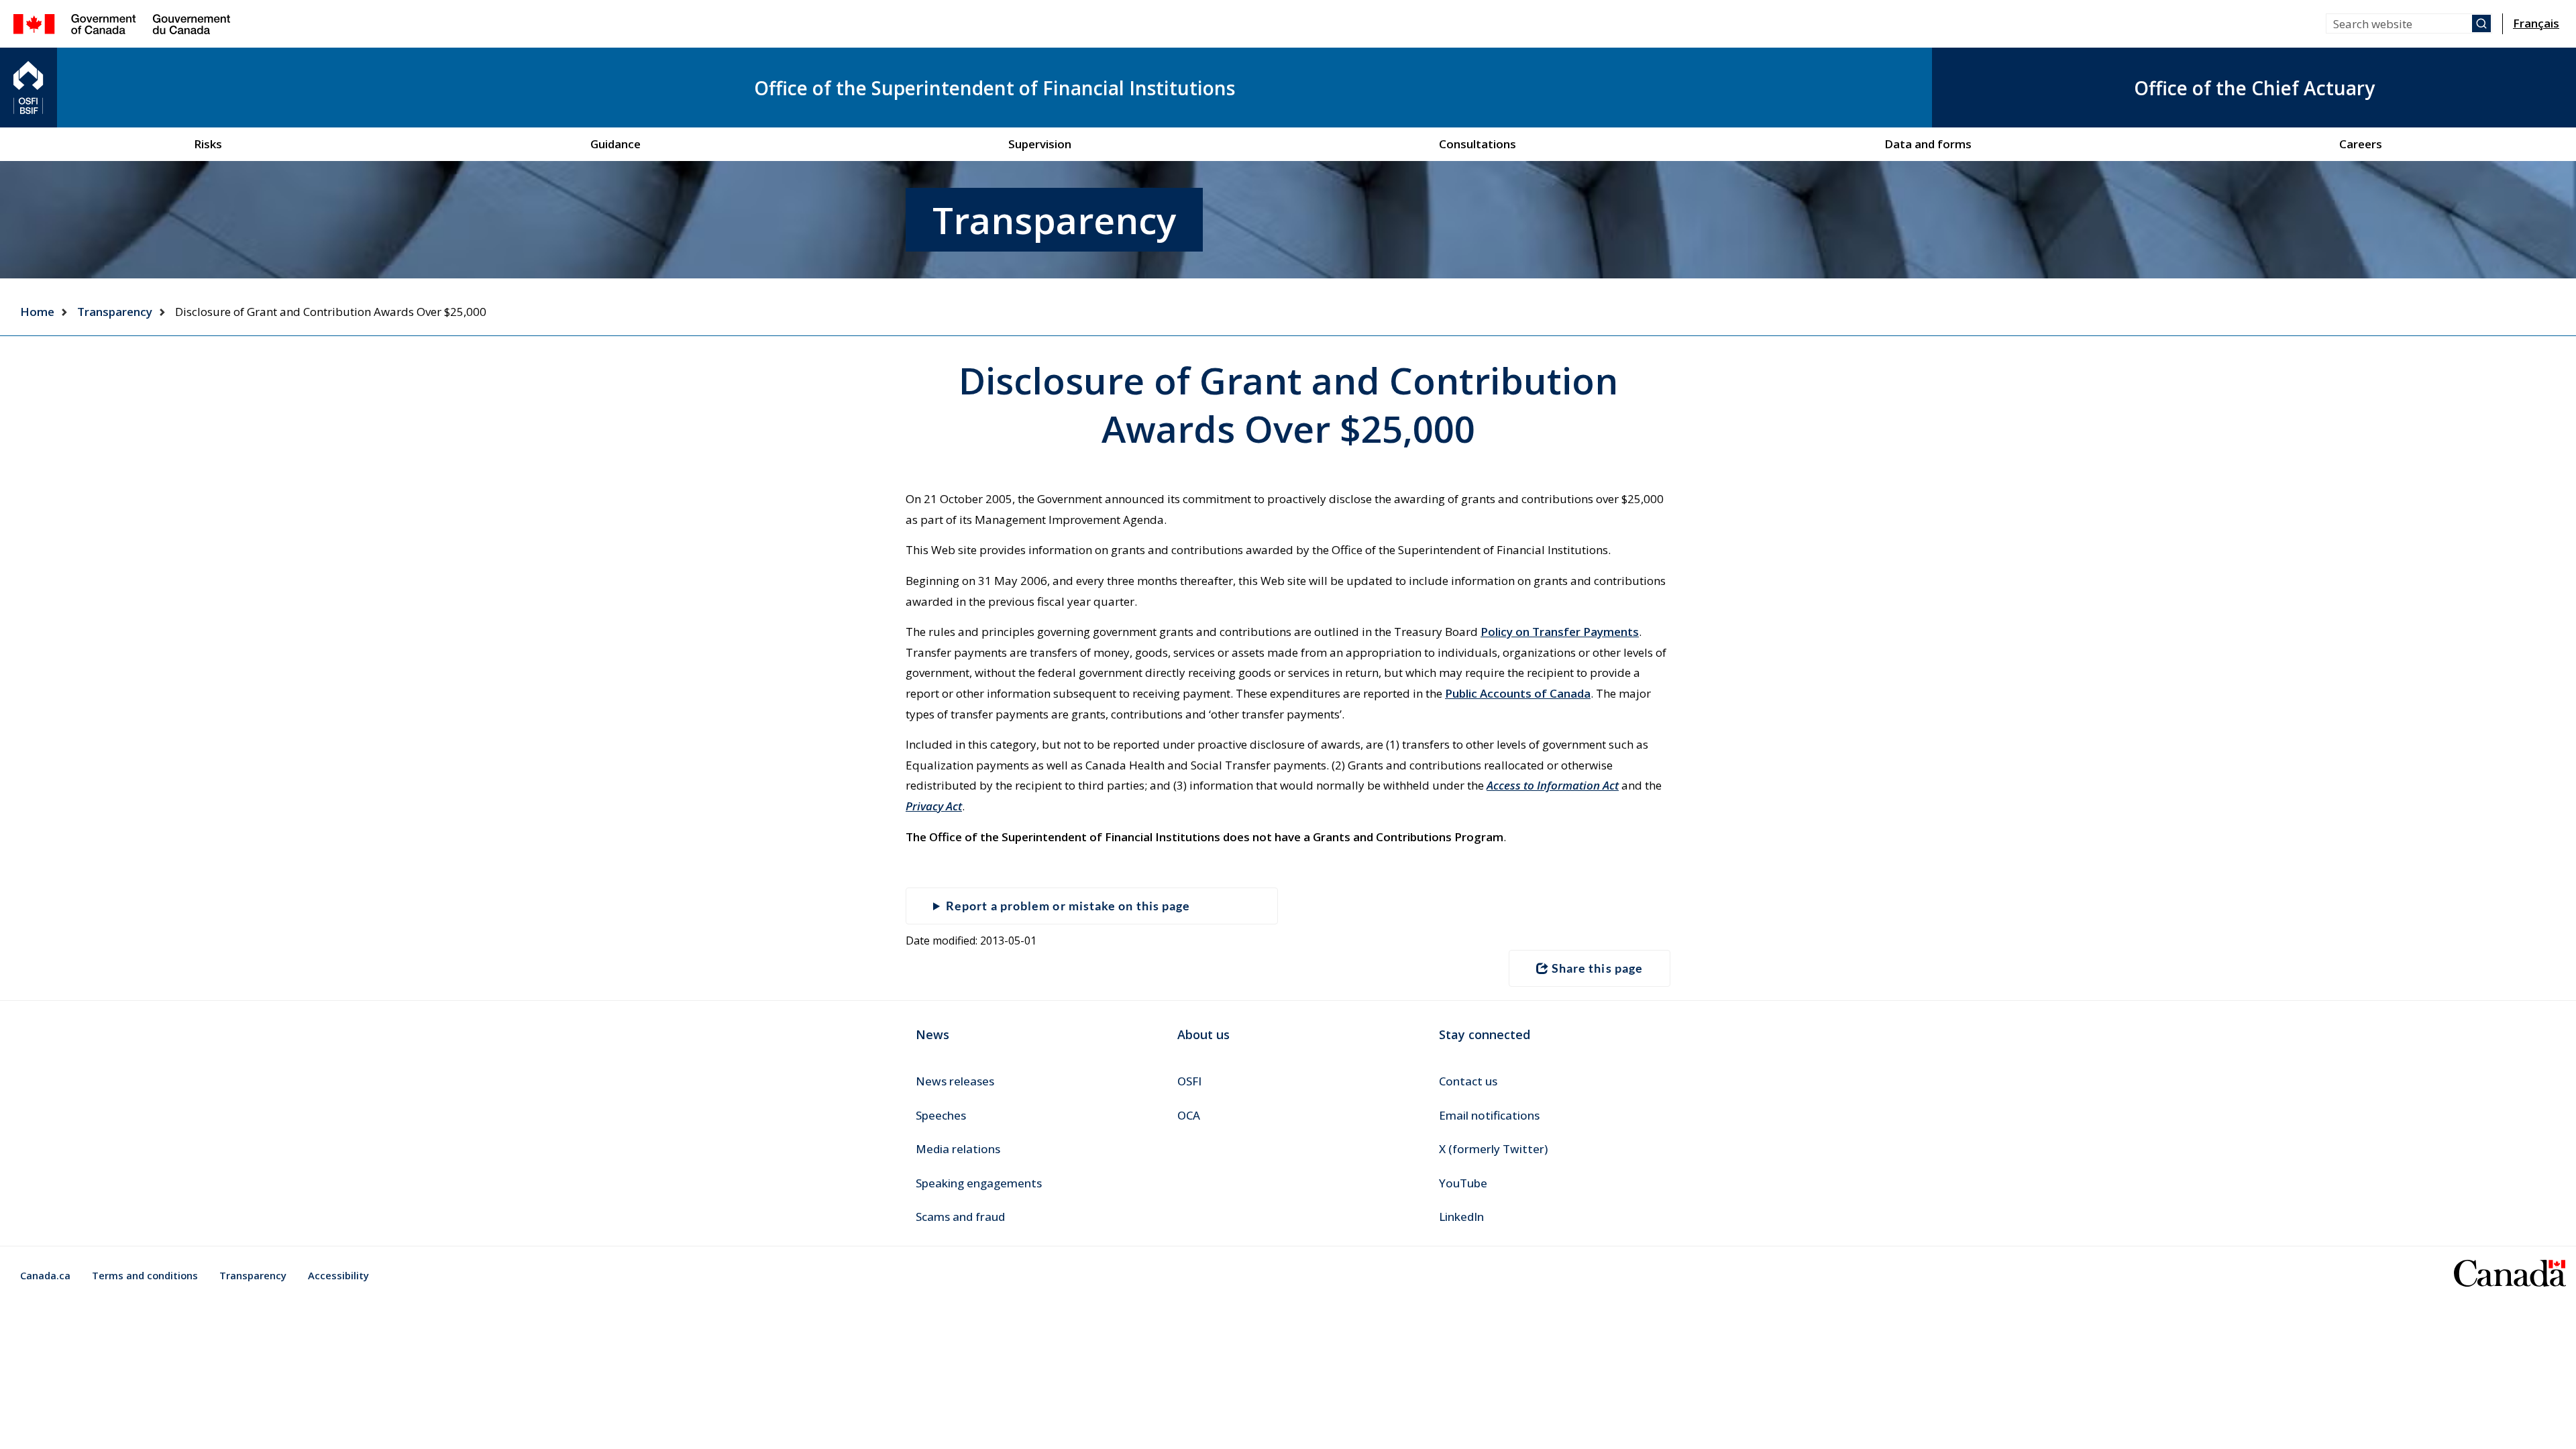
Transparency (115, 312)
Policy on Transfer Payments (1560, 632)
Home (37, 312)
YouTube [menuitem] (1463, 1183)
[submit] (2481, 23)
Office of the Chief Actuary (2254, 88)
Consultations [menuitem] (1478, 144)
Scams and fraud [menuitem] (960, 1217)
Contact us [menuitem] (1468, 1081)
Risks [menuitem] (208, 144)
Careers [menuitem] (2361, 144)
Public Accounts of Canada (1518, 693)
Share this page (1597, 968)
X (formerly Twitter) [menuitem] (1493, 1149)
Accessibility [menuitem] (338, 1275)
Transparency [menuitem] (253, 1275)
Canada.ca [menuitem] (45, 1275)
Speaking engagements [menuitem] (979, 1183)
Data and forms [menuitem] (1928, 144)
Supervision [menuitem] (1040, 144)
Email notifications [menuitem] (1489, 1115)
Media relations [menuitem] (958, 1149)
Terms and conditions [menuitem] (145, 1275)
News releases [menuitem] (955, 1081)
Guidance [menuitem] (615, 144)
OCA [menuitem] (1189, 1115)
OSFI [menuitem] (1189, 1081)
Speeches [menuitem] (941, 1115)
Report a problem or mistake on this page (1068, 906)
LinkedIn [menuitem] (1461, 1217)
